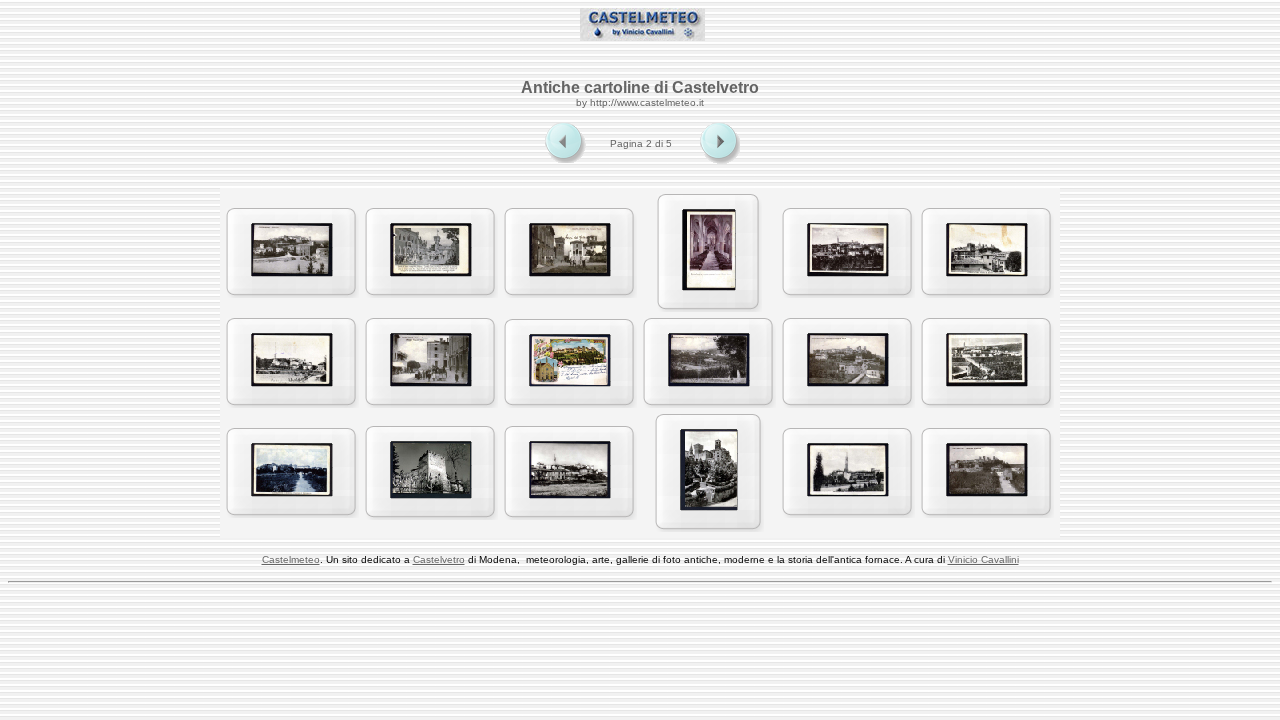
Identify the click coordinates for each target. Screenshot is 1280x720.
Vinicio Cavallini (983, 559)
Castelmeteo (291, 559)
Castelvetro (439, 559)
